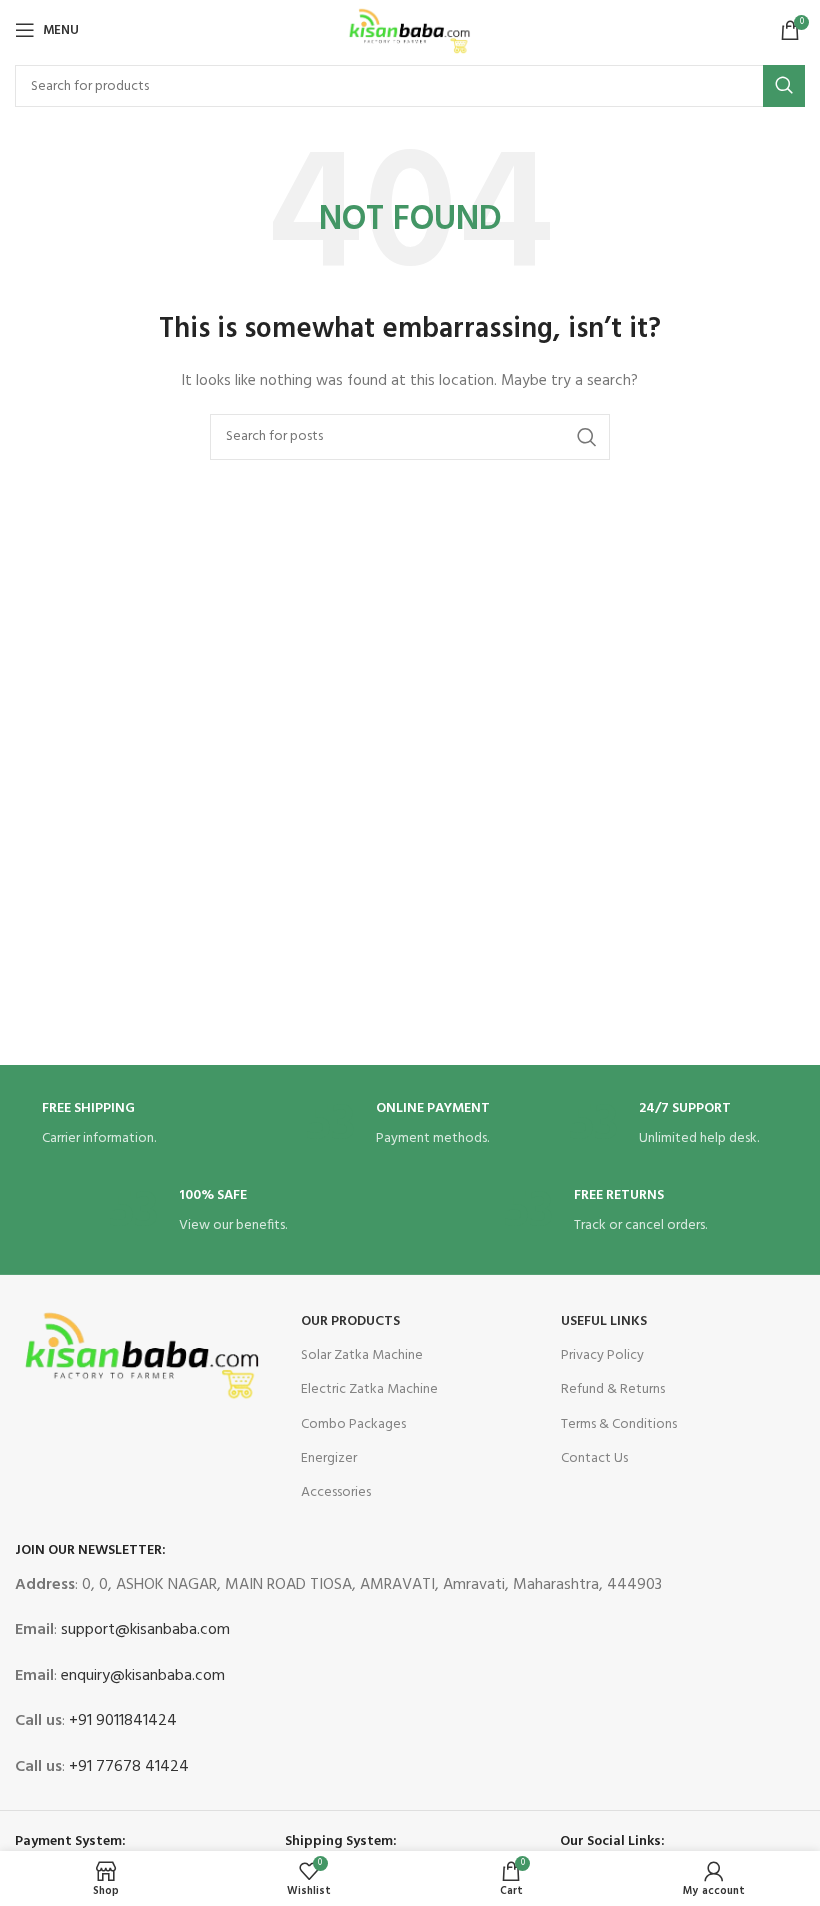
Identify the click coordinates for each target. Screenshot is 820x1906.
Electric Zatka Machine (369, 1389)
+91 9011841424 (121, 1721)
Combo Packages (353, 1424)
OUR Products (350, 1321)
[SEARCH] (784, 86)
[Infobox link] (147, 1125)
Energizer (329, 1458)
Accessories (336, 1492)
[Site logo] (409, 30)
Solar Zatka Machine (362, 1355)
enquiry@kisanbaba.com (141, 1676)
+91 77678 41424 (127, 1767)
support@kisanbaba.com (143, 1630)
